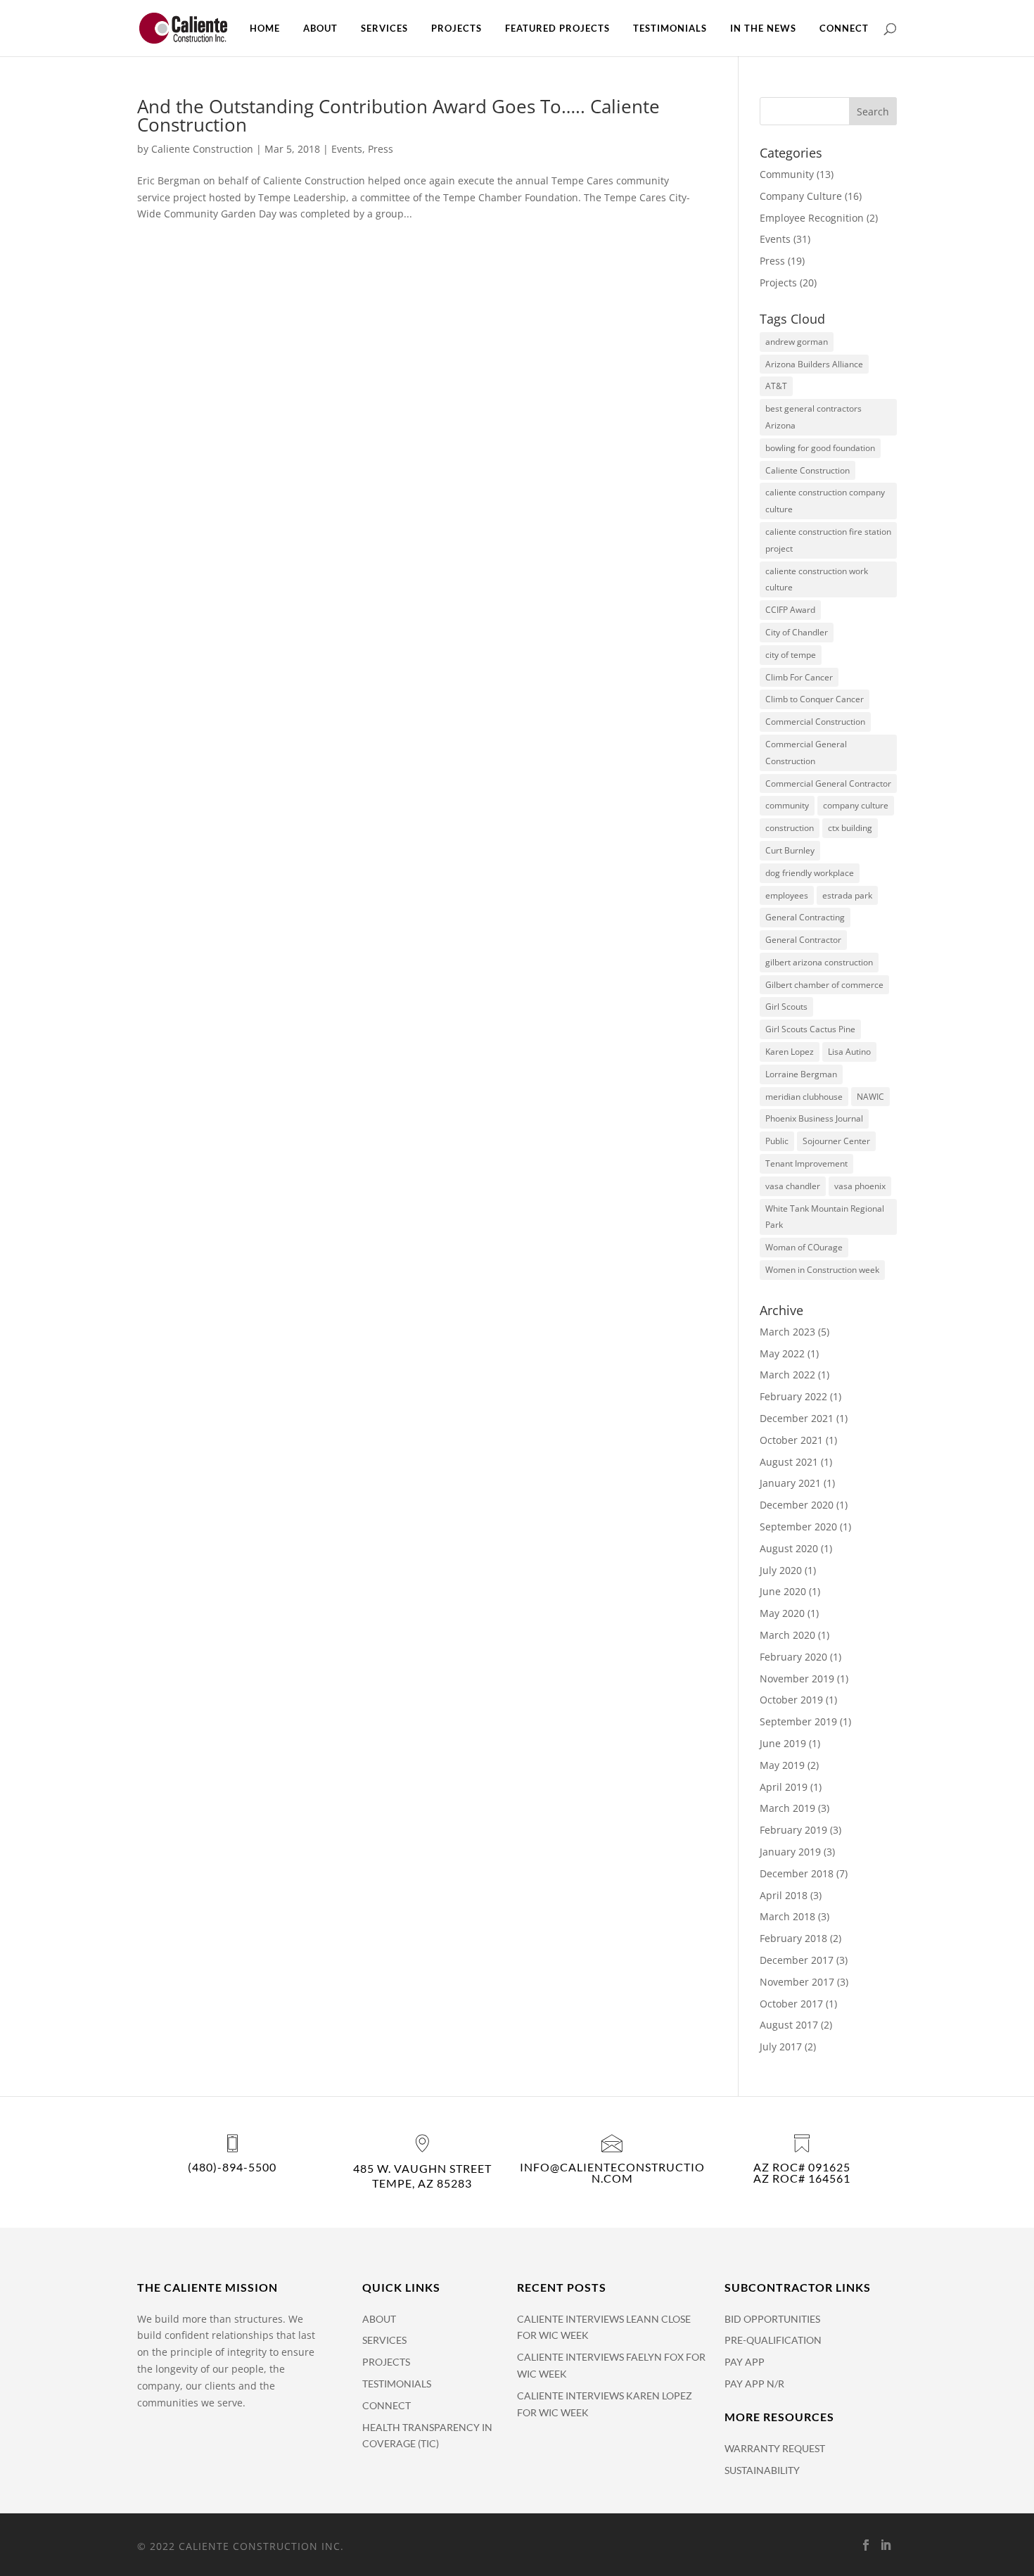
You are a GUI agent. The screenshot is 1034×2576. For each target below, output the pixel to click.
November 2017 (797, 1982)
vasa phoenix (860, 1186)
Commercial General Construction (806, 753)
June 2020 (783, 1591)
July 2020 (781, 1570)
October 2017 (791, 2004)
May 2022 (782, 1353)
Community (787, 174)
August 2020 (789, 1548)
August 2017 (789, 2025)
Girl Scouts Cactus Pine (810, 1029)
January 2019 (790, 1852)
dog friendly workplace (810, 873)
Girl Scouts (786, 1007)
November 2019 (797, 1679)
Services (384, 28)
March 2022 (787, 1375)
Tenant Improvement (806, 1163)
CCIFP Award (790, 610)
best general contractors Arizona (813, 417)
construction (790, 828)
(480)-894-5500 (232, 2167)
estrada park (847, 895)
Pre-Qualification (773, 2340)
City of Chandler (797, 632)
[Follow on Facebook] (866, 2545)
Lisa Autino (849, 1052)
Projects (457, 28)
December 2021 (797, 1418)
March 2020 (787, 1635)
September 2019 (798, 1721)
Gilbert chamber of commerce (824, 985)
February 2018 (793, 1938)
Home (265, 28)
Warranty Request (775, 2448)
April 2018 (784, 1895)
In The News (763, 28)
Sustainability (762, 2470)
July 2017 (781, 2047)
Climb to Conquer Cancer (815, 699)
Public (777, 1141)
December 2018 (797, 1873)
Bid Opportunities (772, 2319)
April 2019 (784, 1787)
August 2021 (789, 1462)
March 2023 (787, 1332)
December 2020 (797, 1505)
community (787, 805)
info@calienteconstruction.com (612, 2172)
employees (787, 895)
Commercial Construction (815, 722)
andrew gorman (797, 342)
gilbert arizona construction (819, 962)
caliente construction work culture (817, 579)
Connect (844, 28)
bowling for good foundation (820, 448)
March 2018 (787, 1916)
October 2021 (791, 1440)
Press (381, 149)
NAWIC (870, 1097)
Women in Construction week (822, 1270)
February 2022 (793, 1396)
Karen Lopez (790, 1052)
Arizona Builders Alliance (814, 364)
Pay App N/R (754, 2384)
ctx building (850, 828)
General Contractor (803, 940)
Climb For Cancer (799, 677)
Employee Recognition (812, 218)
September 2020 (798, 1527)
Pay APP (745, 2362)
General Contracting (805, 917)
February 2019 (793, 1830)
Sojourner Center (836, 1141)
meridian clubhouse (804, 1097)
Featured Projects (557, 28)
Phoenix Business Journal (814, 1118)
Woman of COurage (804, 1247)
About (320, 28)
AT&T (776, 386)
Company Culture (801, 196)
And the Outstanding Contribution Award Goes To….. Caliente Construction (398, 115)
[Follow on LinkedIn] (886, 2545)
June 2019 (783, 1743)
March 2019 (787, 1808)
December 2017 (797, 1960)
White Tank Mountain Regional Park (825, 1217)
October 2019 (791, 1700)
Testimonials (670, 28)
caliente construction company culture (825, 501)
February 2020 (793, 1657)
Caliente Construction (202, 149)
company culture (856, 805)
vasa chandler (793, 1186)
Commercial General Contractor (828, 783)
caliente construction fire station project (828, 540)
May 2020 (782, 1613)
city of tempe (791, 655)
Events (347, 149)
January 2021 (790, 1483)
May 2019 (782, 1765)
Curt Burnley (790, 850)
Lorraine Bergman (801, 1074)
